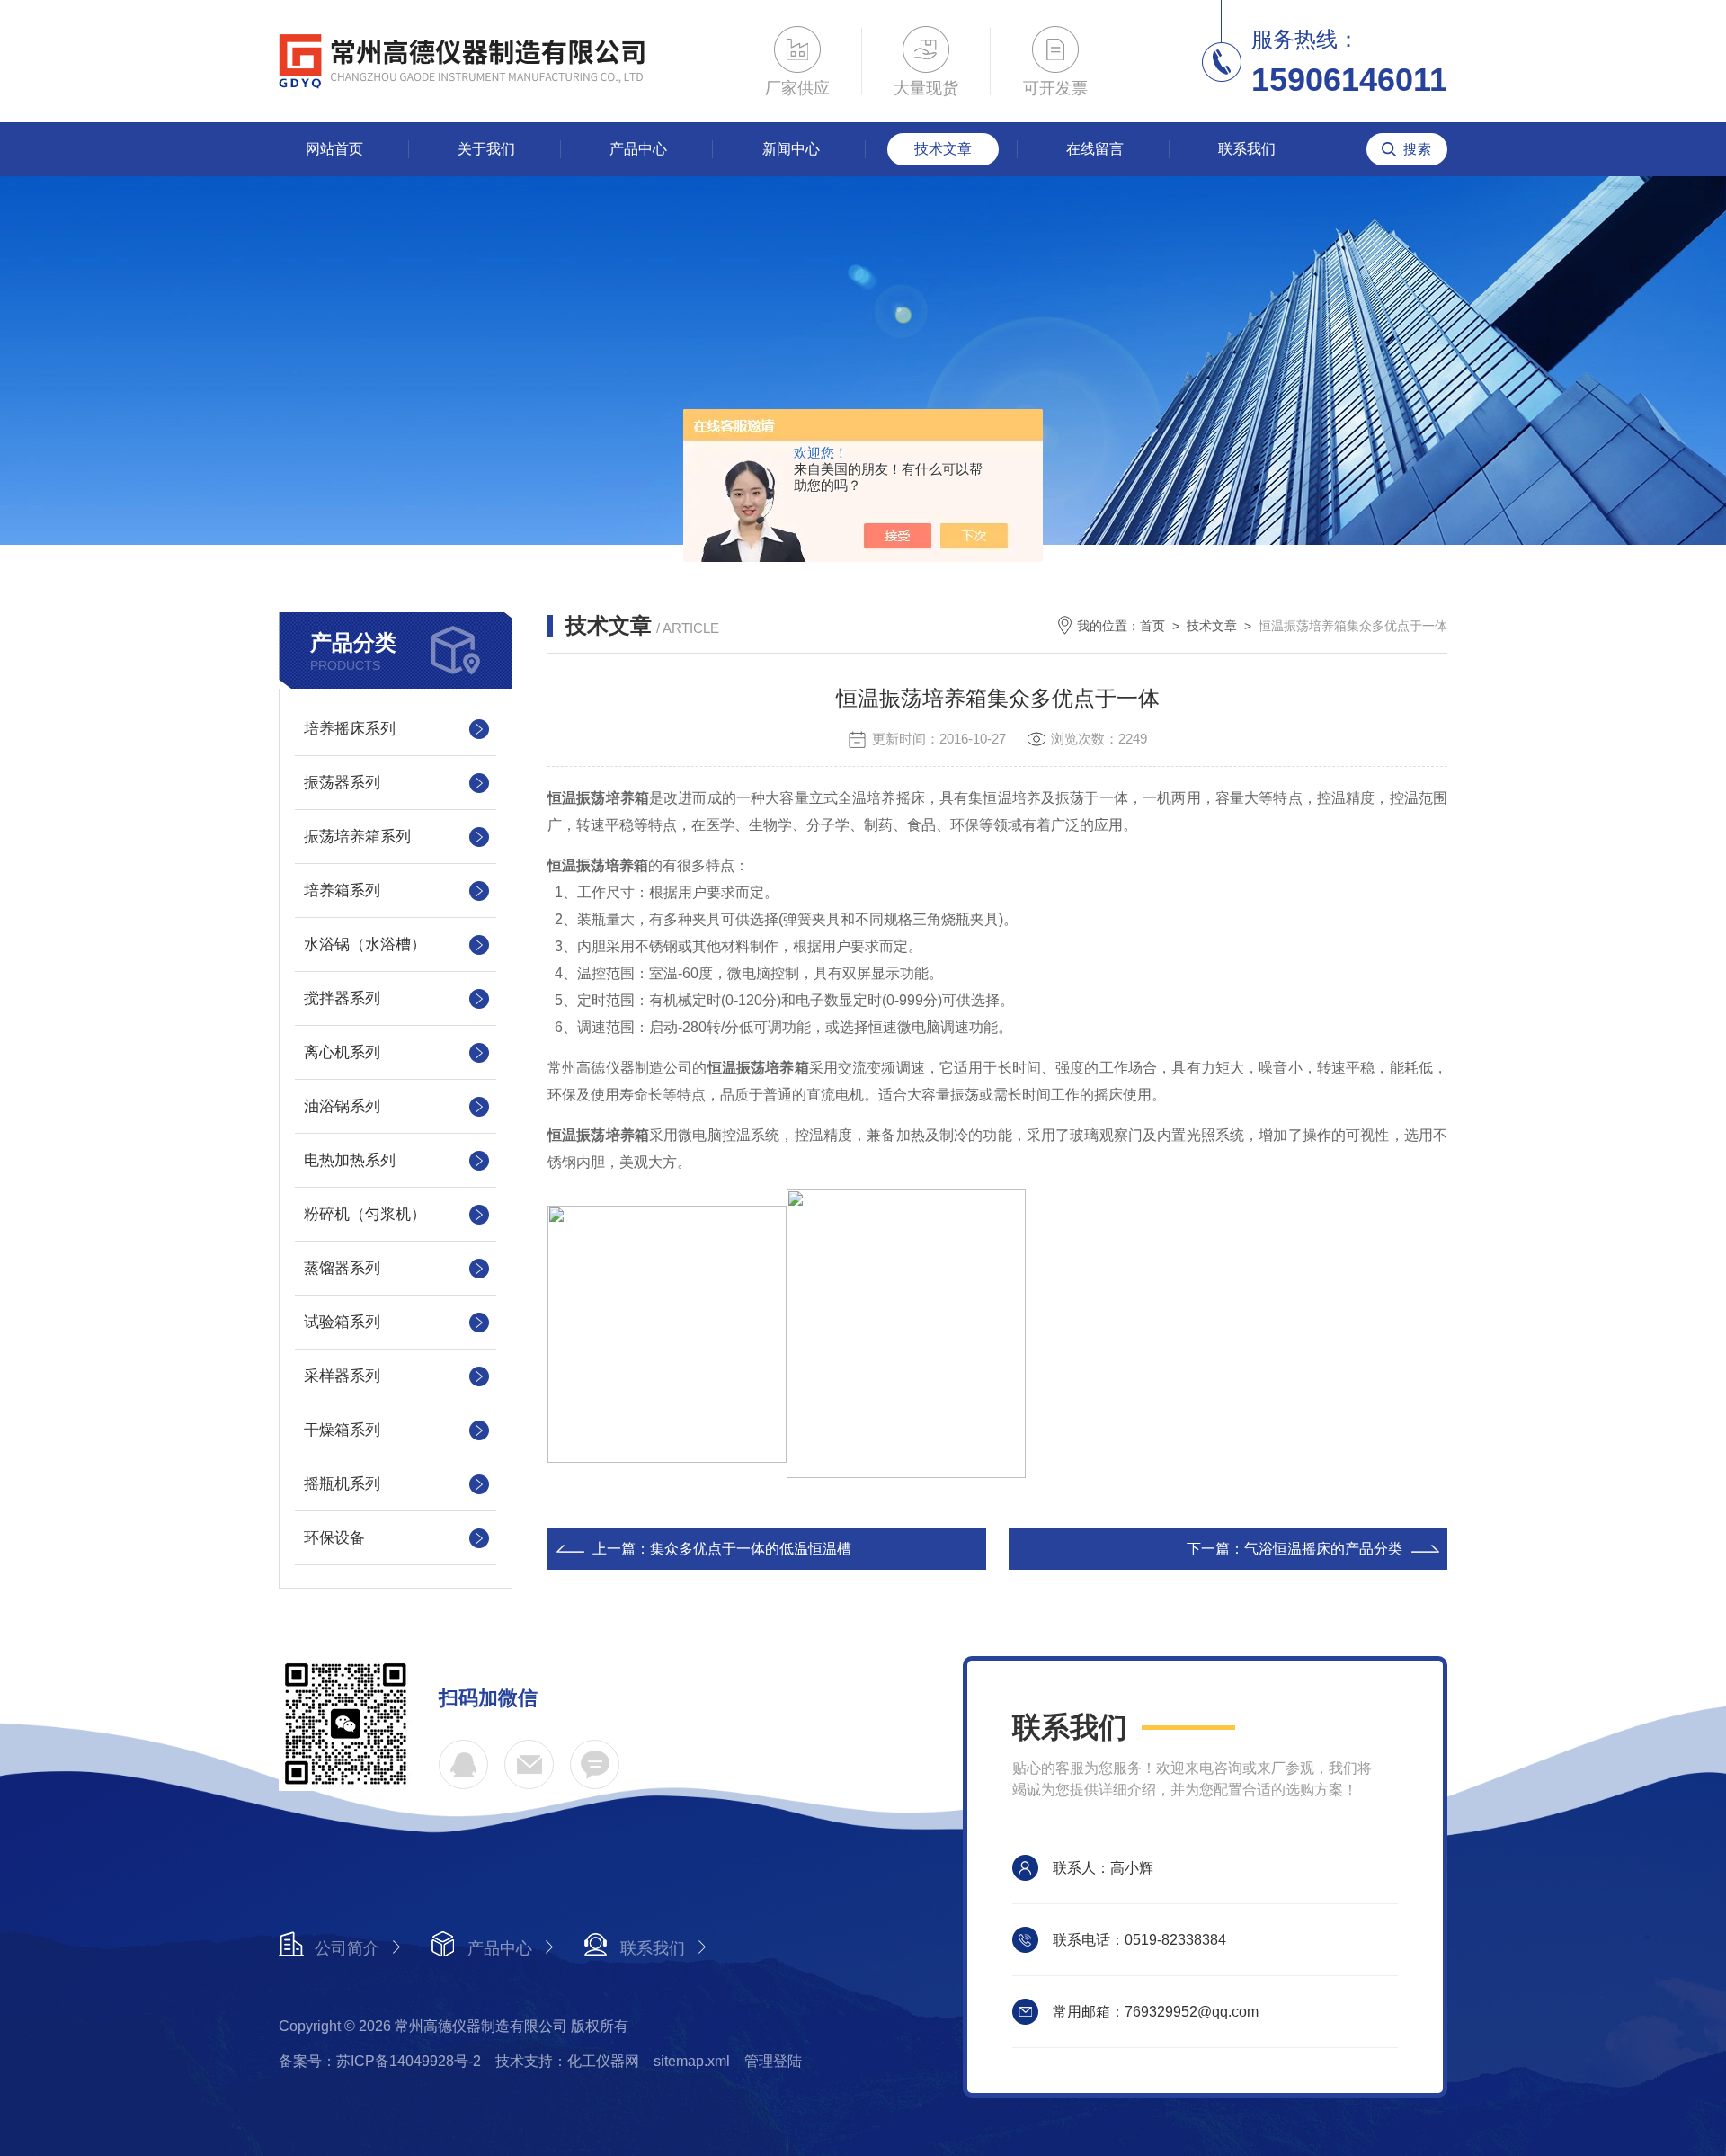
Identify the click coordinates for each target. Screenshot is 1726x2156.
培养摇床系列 (350, 729)
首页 (1152, 626)
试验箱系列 (342, 1322)
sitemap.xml (692, 2061)
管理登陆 (773, 2061)
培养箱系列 (342, 891)
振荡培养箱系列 (357, 837)
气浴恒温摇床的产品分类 (1323, 1549)
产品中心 (638, 149)
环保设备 (334, 1538)
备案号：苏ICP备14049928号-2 (380, 2061)
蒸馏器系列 (342, 1268)
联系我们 (1247, 149)
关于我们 (486, 149)
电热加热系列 (350, 1160)
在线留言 (1095, 149)
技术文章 (943, 149)
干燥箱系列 (342, 1430)
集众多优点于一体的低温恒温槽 (751, 1549)
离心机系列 (342, 1052)
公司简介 (347, 1948)
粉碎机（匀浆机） (365, 1214)
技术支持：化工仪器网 (567, 2061)
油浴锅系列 (342, 1106)
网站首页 (334, 149)
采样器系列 (342, 1376)
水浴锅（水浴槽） (365, 944)
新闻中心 (791, 149)
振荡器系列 (342, 783)
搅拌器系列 (342, 998)
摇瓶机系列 (342, 1484)
